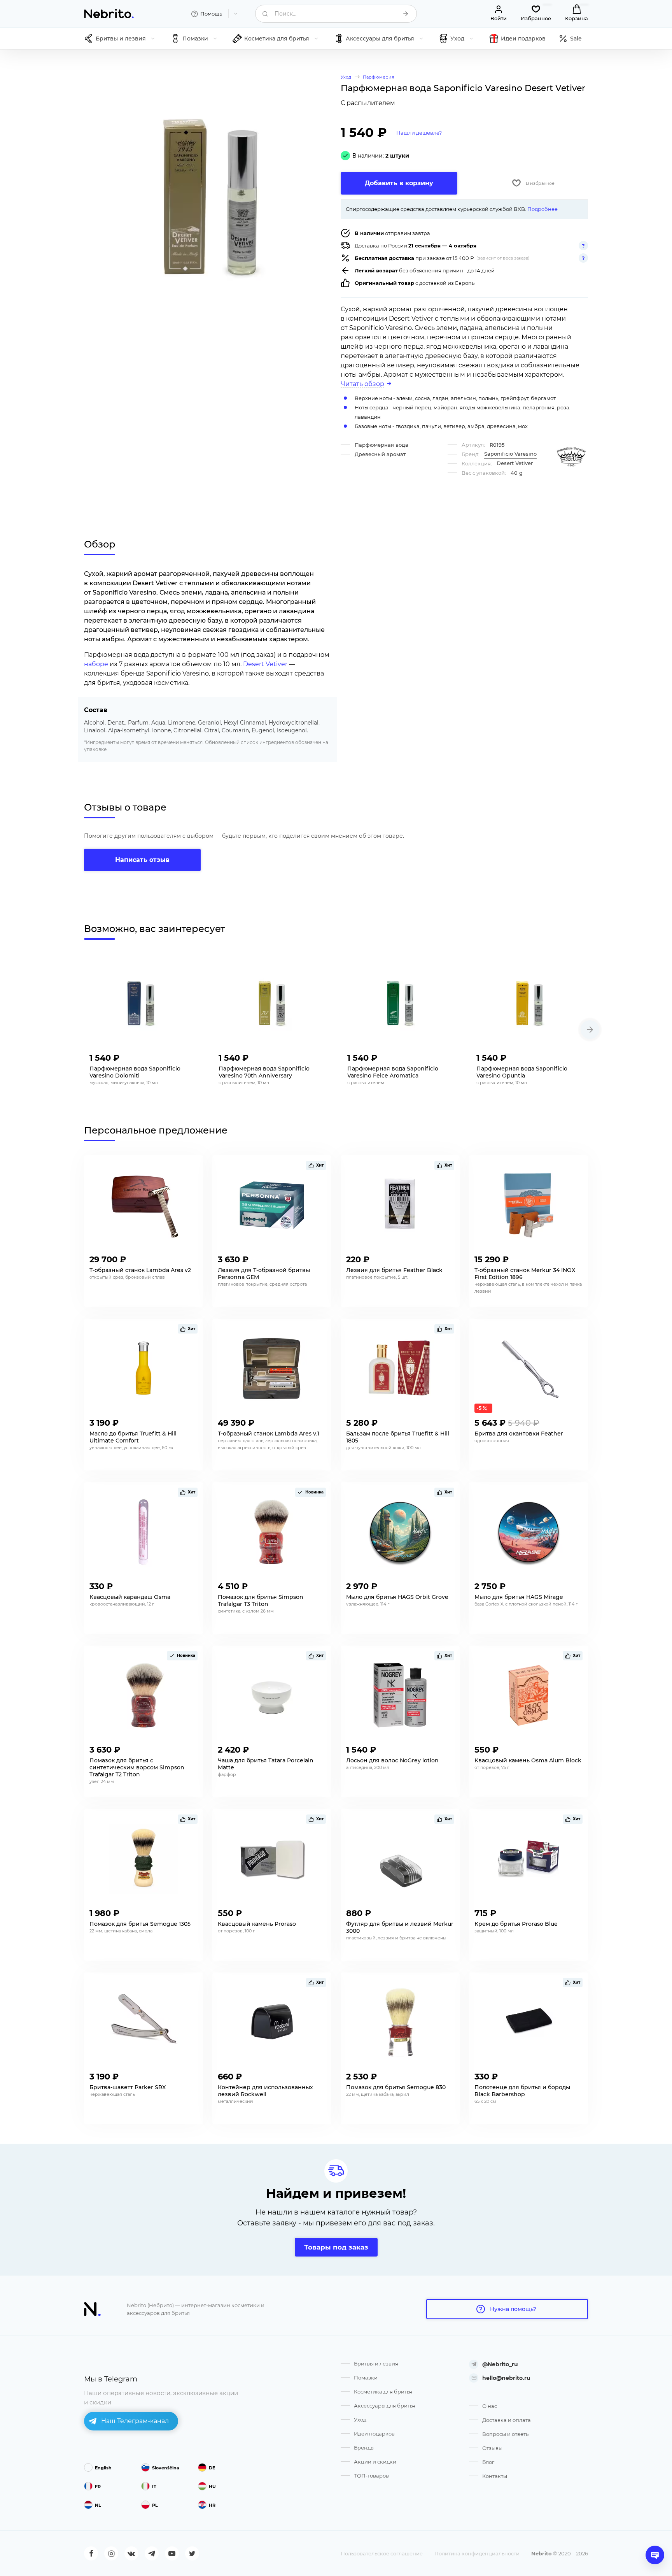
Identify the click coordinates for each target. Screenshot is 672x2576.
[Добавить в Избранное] (190, 1056)
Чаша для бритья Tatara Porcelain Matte (266, 1764)
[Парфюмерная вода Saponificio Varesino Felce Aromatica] (401, 1004)
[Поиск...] (406, 14)
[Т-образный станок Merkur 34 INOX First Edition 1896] (528, 1205)
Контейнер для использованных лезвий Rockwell (265, 2091)
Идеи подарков (374, 2434)
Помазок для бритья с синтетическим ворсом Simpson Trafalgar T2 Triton (137, 1767)
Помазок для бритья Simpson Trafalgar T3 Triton (261, 1600)
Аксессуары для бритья (385, 2406)
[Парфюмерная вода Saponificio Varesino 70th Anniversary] (272, 1004)
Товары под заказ (336, 2247)
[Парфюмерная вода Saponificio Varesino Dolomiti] (143, 1004)
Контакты (495, 2476)
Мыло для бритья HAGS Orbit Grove (397, 1597)
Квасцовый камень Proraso (257, 1924)
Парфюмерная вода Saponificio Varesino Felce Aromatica (393, 1072)
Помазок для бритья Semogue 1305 (140, 1924)
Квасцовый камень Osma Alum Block (528, 1760)
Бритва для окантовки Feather (519, 1434)
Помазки (366, 2378)
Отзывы (492, 2448)
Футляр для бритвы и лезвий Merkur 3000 (400, 1927)
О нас (490, 2406)
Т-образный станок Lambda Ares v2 (140, 1270)
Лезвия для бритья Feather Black (394, 1270)
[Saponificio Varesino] (571, 457)
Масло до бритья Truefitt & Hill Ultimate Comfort (133, 1437)
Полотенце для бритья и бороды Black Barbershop (522, 2091)
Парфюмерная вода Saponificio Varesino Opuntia (522, 1072)
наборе (96, 664)
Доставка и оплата (507, 2420)
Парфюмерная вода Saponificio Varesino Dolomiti (135, 1072)
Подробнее (542, 209)
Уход (360, 2420)
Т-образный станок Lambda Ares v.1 (269, 1434)
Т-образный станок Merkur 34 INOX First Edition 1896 (525, 1274)
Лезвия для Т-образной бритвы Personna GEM (264, 1274)
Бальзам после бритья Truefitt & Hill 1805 (398, 1437)
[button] (590, 1030)
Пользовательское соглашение (382, 2553)
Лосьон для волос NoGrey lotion (392, 1760)
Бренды (364, 2448)
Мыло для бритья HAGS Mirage (519, 1597)
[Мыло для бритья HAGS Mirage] (528, 1532)
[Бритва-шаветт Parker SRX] (143, 2022)
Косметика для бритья (383, 2392)
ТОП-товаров (371, 2476)
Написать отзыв (142, 860)
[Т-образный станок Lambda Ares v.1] (272, 1369)
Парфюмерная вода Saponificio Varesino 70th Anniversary (264, 1072)
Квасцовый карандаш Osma (130, 1597)
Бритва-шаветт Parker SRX (128, 2087)
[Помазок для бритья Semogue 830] (400, 2022)
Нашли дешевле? (419, 133)
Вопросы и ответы (506, 2434)
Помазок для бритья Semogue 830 (396, 2087)
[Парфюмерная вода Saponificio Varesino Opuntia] (530, 1004)
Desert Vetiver (265, 664)
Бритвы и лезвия (376, 2364)
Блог (488, 2462)
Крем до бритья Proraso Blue (516, 1924)
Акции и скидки (375, 2462)
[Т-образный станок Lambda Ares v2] (143, 1205)
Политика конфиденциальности (477, 2553)
